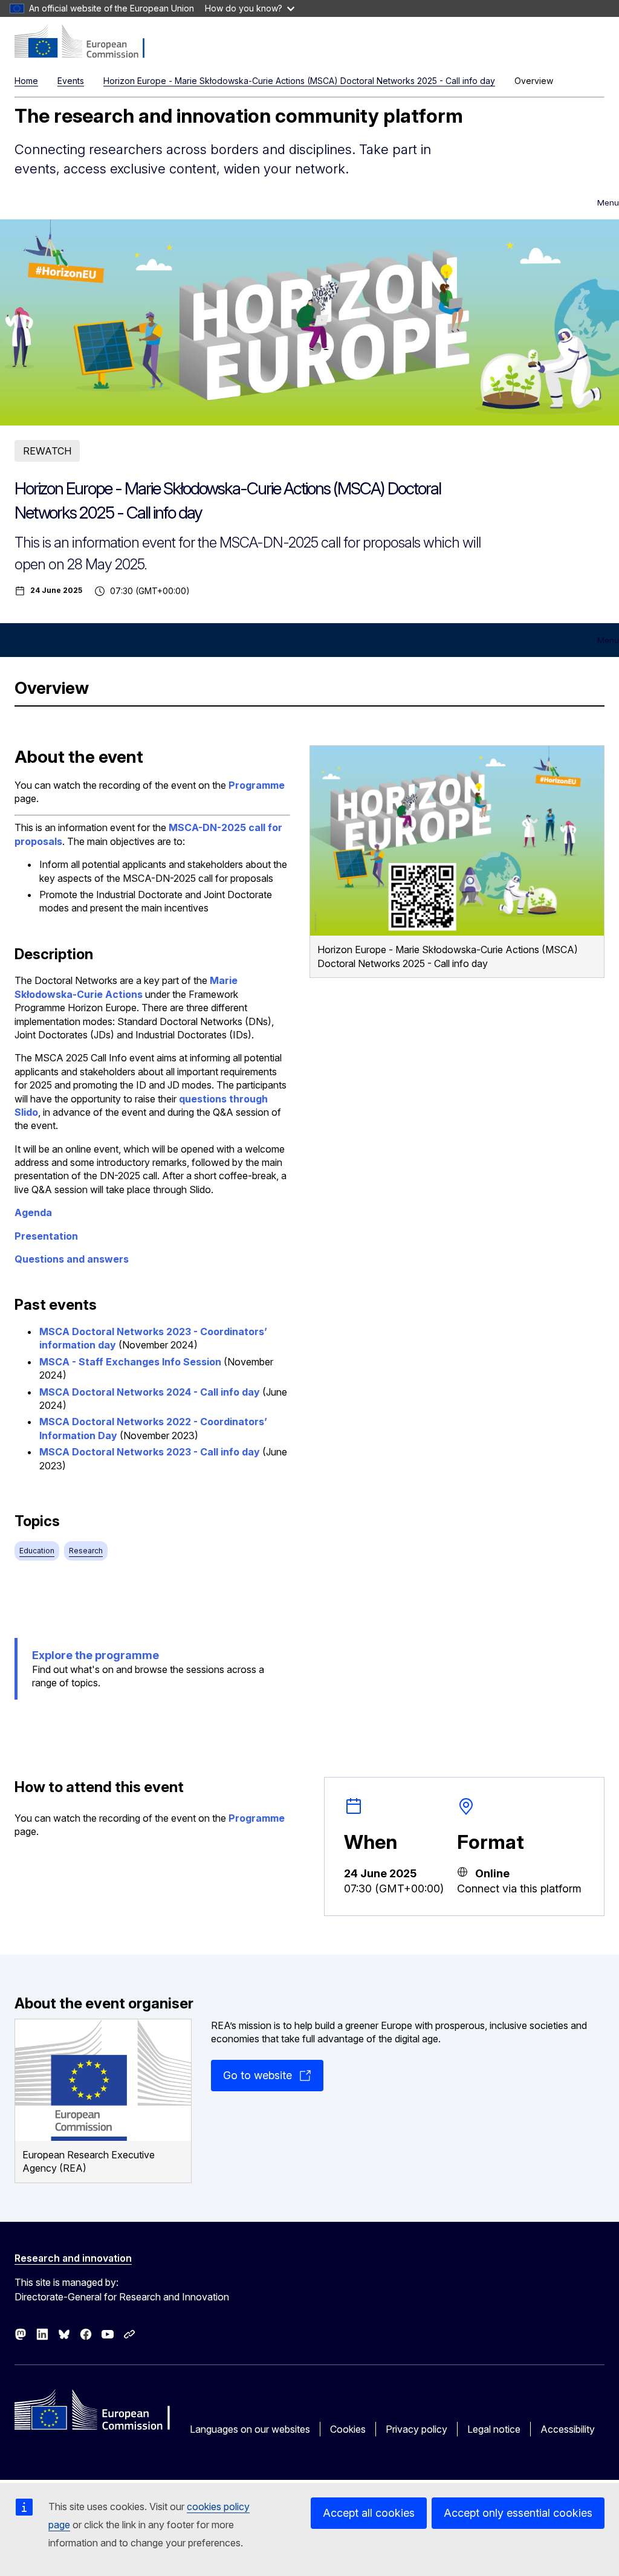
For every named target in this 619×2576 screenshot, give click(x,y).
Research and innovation (73, 2258)
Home (26, 81)
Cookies (348, 2429)
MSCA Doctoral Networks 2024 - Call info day (150, 1392)
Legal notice (494, 2429)
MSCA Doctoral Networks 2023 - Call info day (150, 1452)
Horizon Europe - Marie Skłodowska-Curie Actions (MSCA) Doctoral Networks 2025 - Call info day (299, 81)
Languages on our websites (250, 2429)
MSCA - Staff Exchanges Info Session (130, 1362)
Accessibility (568, 2429)
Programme (257, 785)
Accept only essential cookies (518, 2513)
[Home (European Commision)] (88, 42)
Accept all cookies (369, 2513)
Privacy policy (416, 2429)
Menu (608, 202)
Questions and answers (72, 1259)
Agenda (33, 1212)
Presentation (46, 1236)
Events (71, 81)
